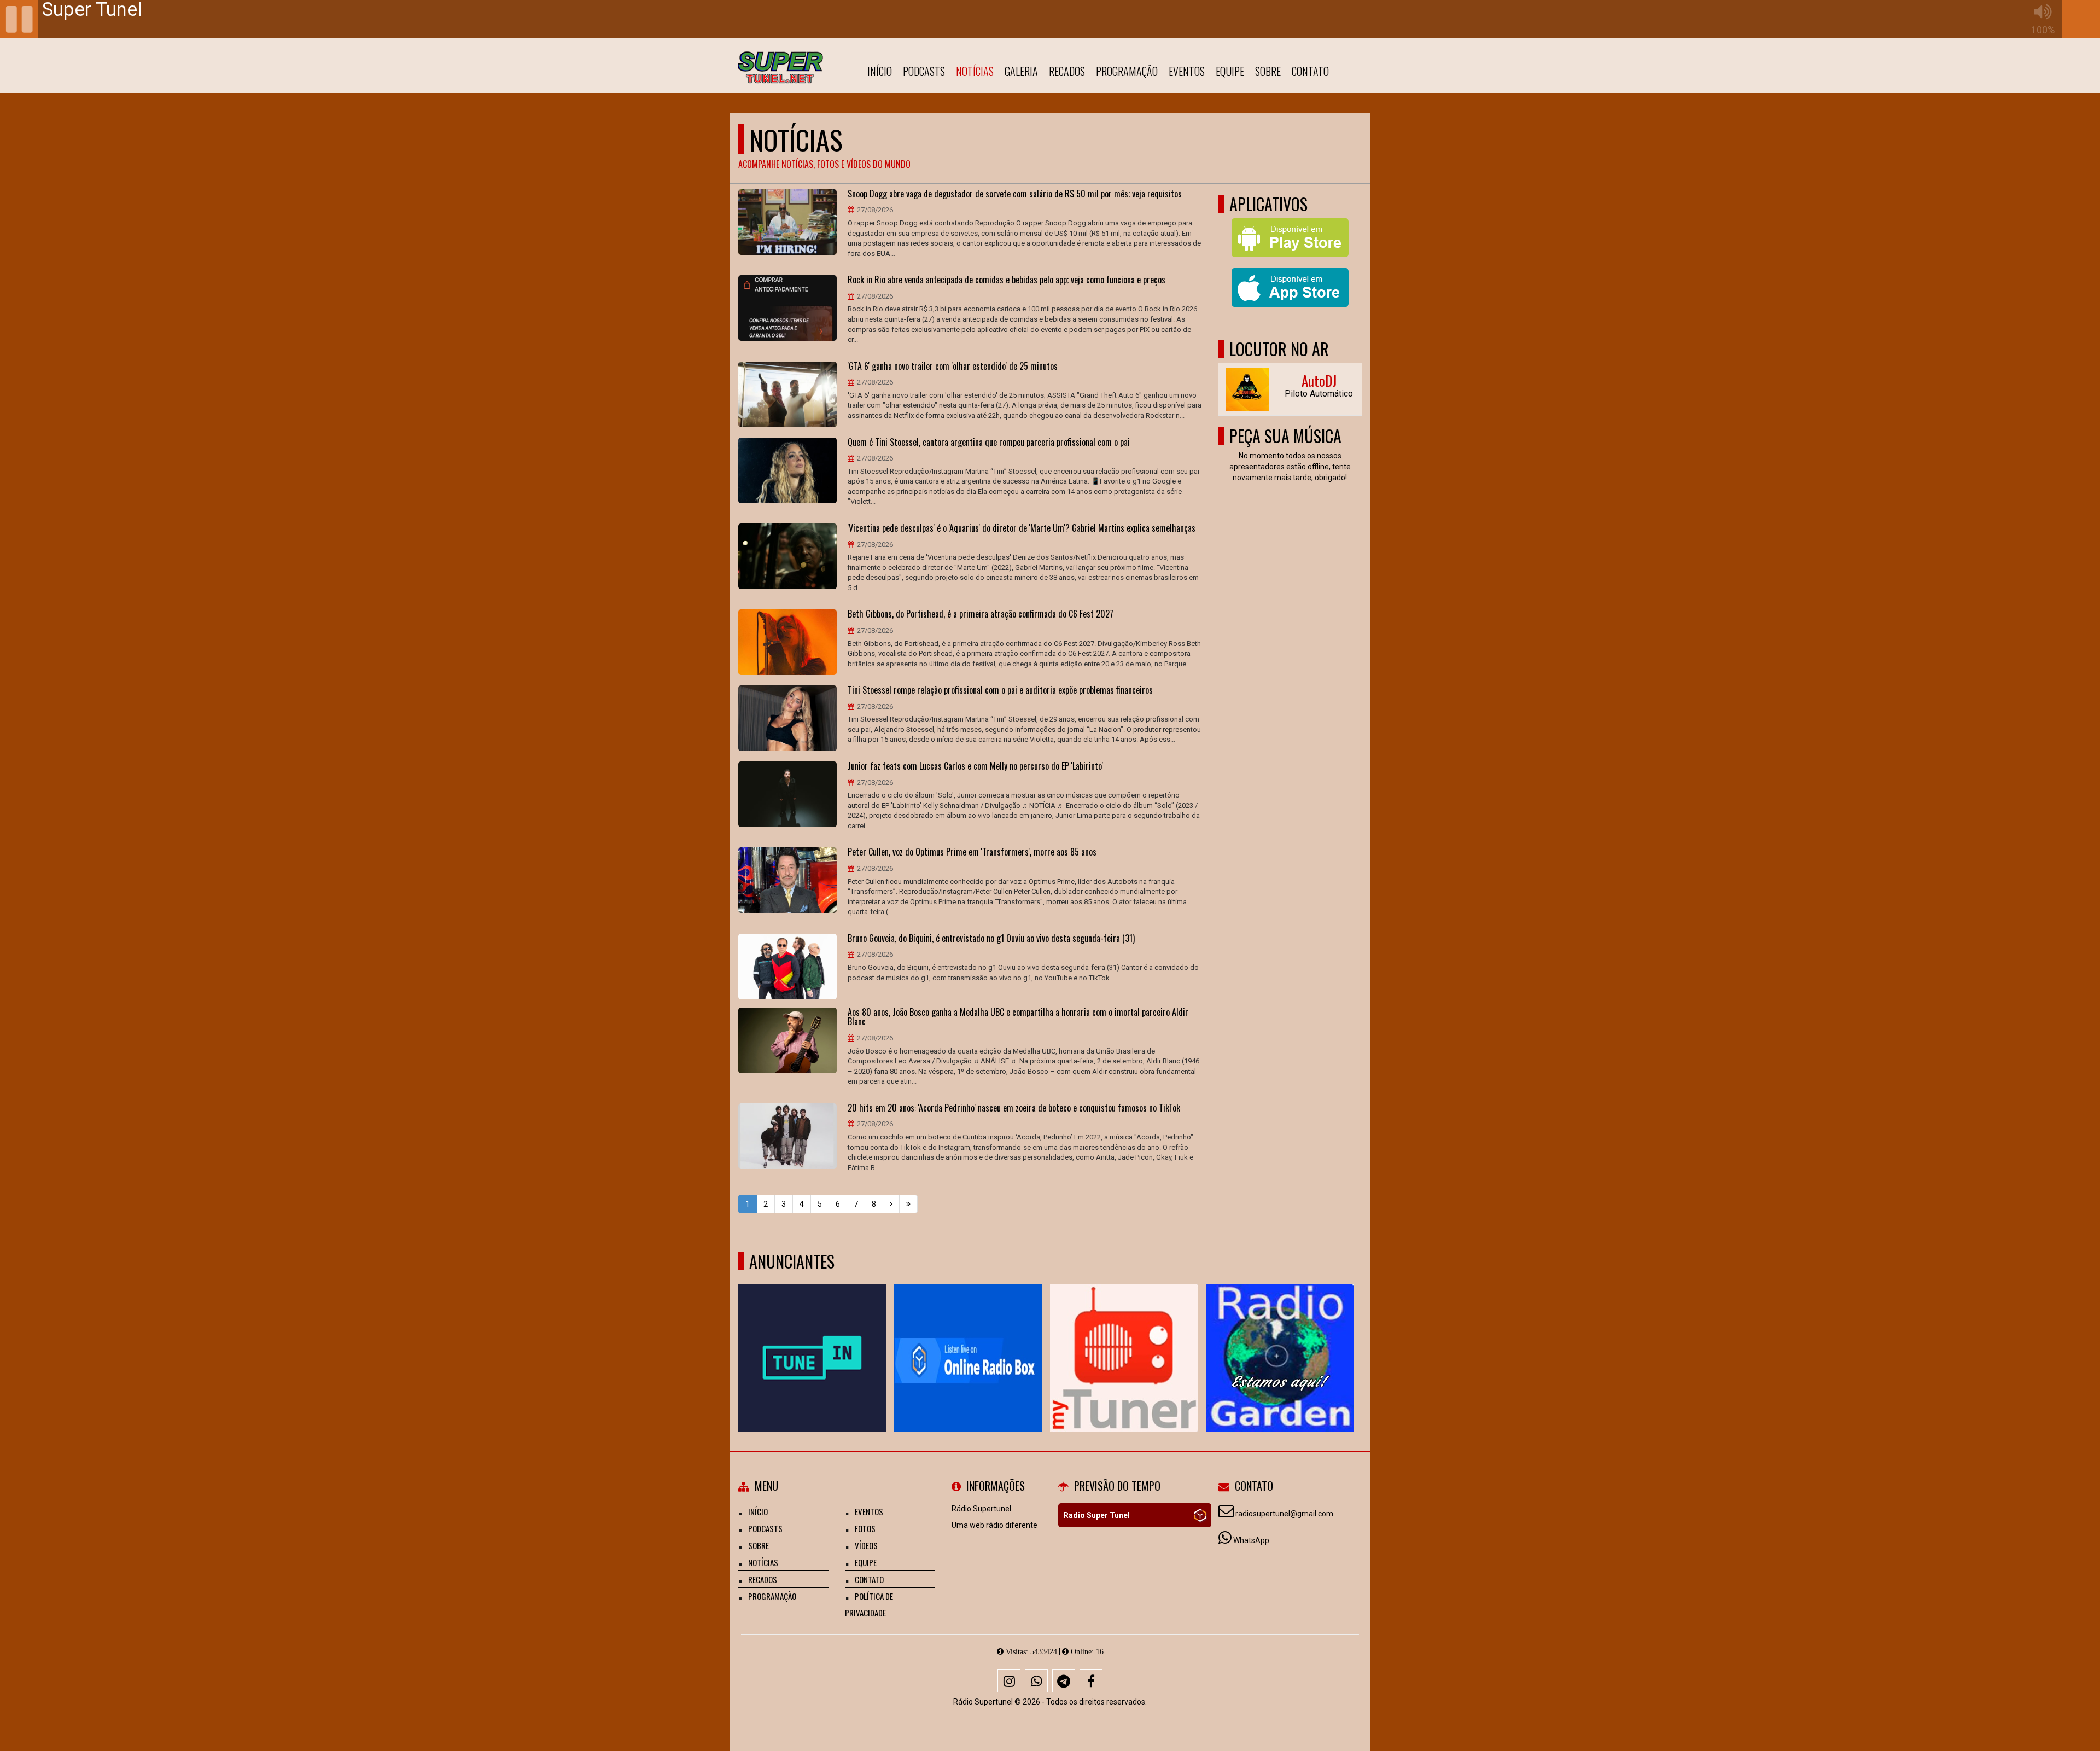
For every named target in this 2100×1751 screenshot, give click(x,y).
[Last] (908, 1204)
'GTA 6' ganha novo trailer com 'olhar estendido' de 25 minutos (953, 367)
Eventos (1187, 71)
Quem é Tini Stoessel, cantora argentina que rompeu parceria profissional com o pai (989, 443)
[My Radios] (1124, 1338)
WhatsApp (1251, 1540)
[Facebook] (1091, 1681)
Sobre (1268, 71)
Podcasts (924, 71)
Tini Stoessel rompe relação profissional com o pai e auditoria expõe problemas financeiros (1000, 690)
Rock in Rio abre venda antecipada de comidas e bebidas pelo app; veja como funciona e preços (1007, 280)
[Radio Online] (1200, 1515)
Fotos (865, 1528)
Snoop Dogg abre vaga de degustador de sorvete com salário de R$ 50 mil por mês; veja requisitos (1015, 194)
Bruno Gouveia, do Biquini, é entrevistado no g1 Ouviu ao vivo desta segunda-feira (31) (991, 939)
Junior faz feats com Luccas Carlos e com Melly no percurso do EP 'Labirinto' (975, 766)
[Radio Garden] (1280, 1338)
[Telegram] (1064, 1681)
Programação (1127, 71)
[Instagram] (1009, 1681)
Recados (1067, 71)
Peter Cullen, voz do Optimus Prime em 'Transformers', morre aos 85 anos (972, 852)
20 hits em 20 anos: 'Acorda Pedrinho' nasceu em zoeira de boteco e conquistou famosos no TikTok (1014, 1108)
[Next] (891, 1204)
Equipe (1230, 71)
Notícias (975, 71)
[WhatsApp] (1036, 1681)
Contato (1310, 71)
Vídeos (866, 1545)
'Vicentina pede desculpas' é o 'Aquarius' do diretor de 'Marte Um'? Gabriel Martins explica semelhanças (1022, 528)
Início (880, 71)
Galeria (1021, 71)
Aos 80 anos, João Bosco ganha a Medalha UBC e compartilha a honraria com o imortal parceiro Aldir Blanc (1018, 1017)
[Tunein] (812, 1338)
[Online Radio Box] (968, 1338)
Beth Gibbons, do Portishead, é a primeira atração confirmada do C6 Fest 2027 (981, 614)
